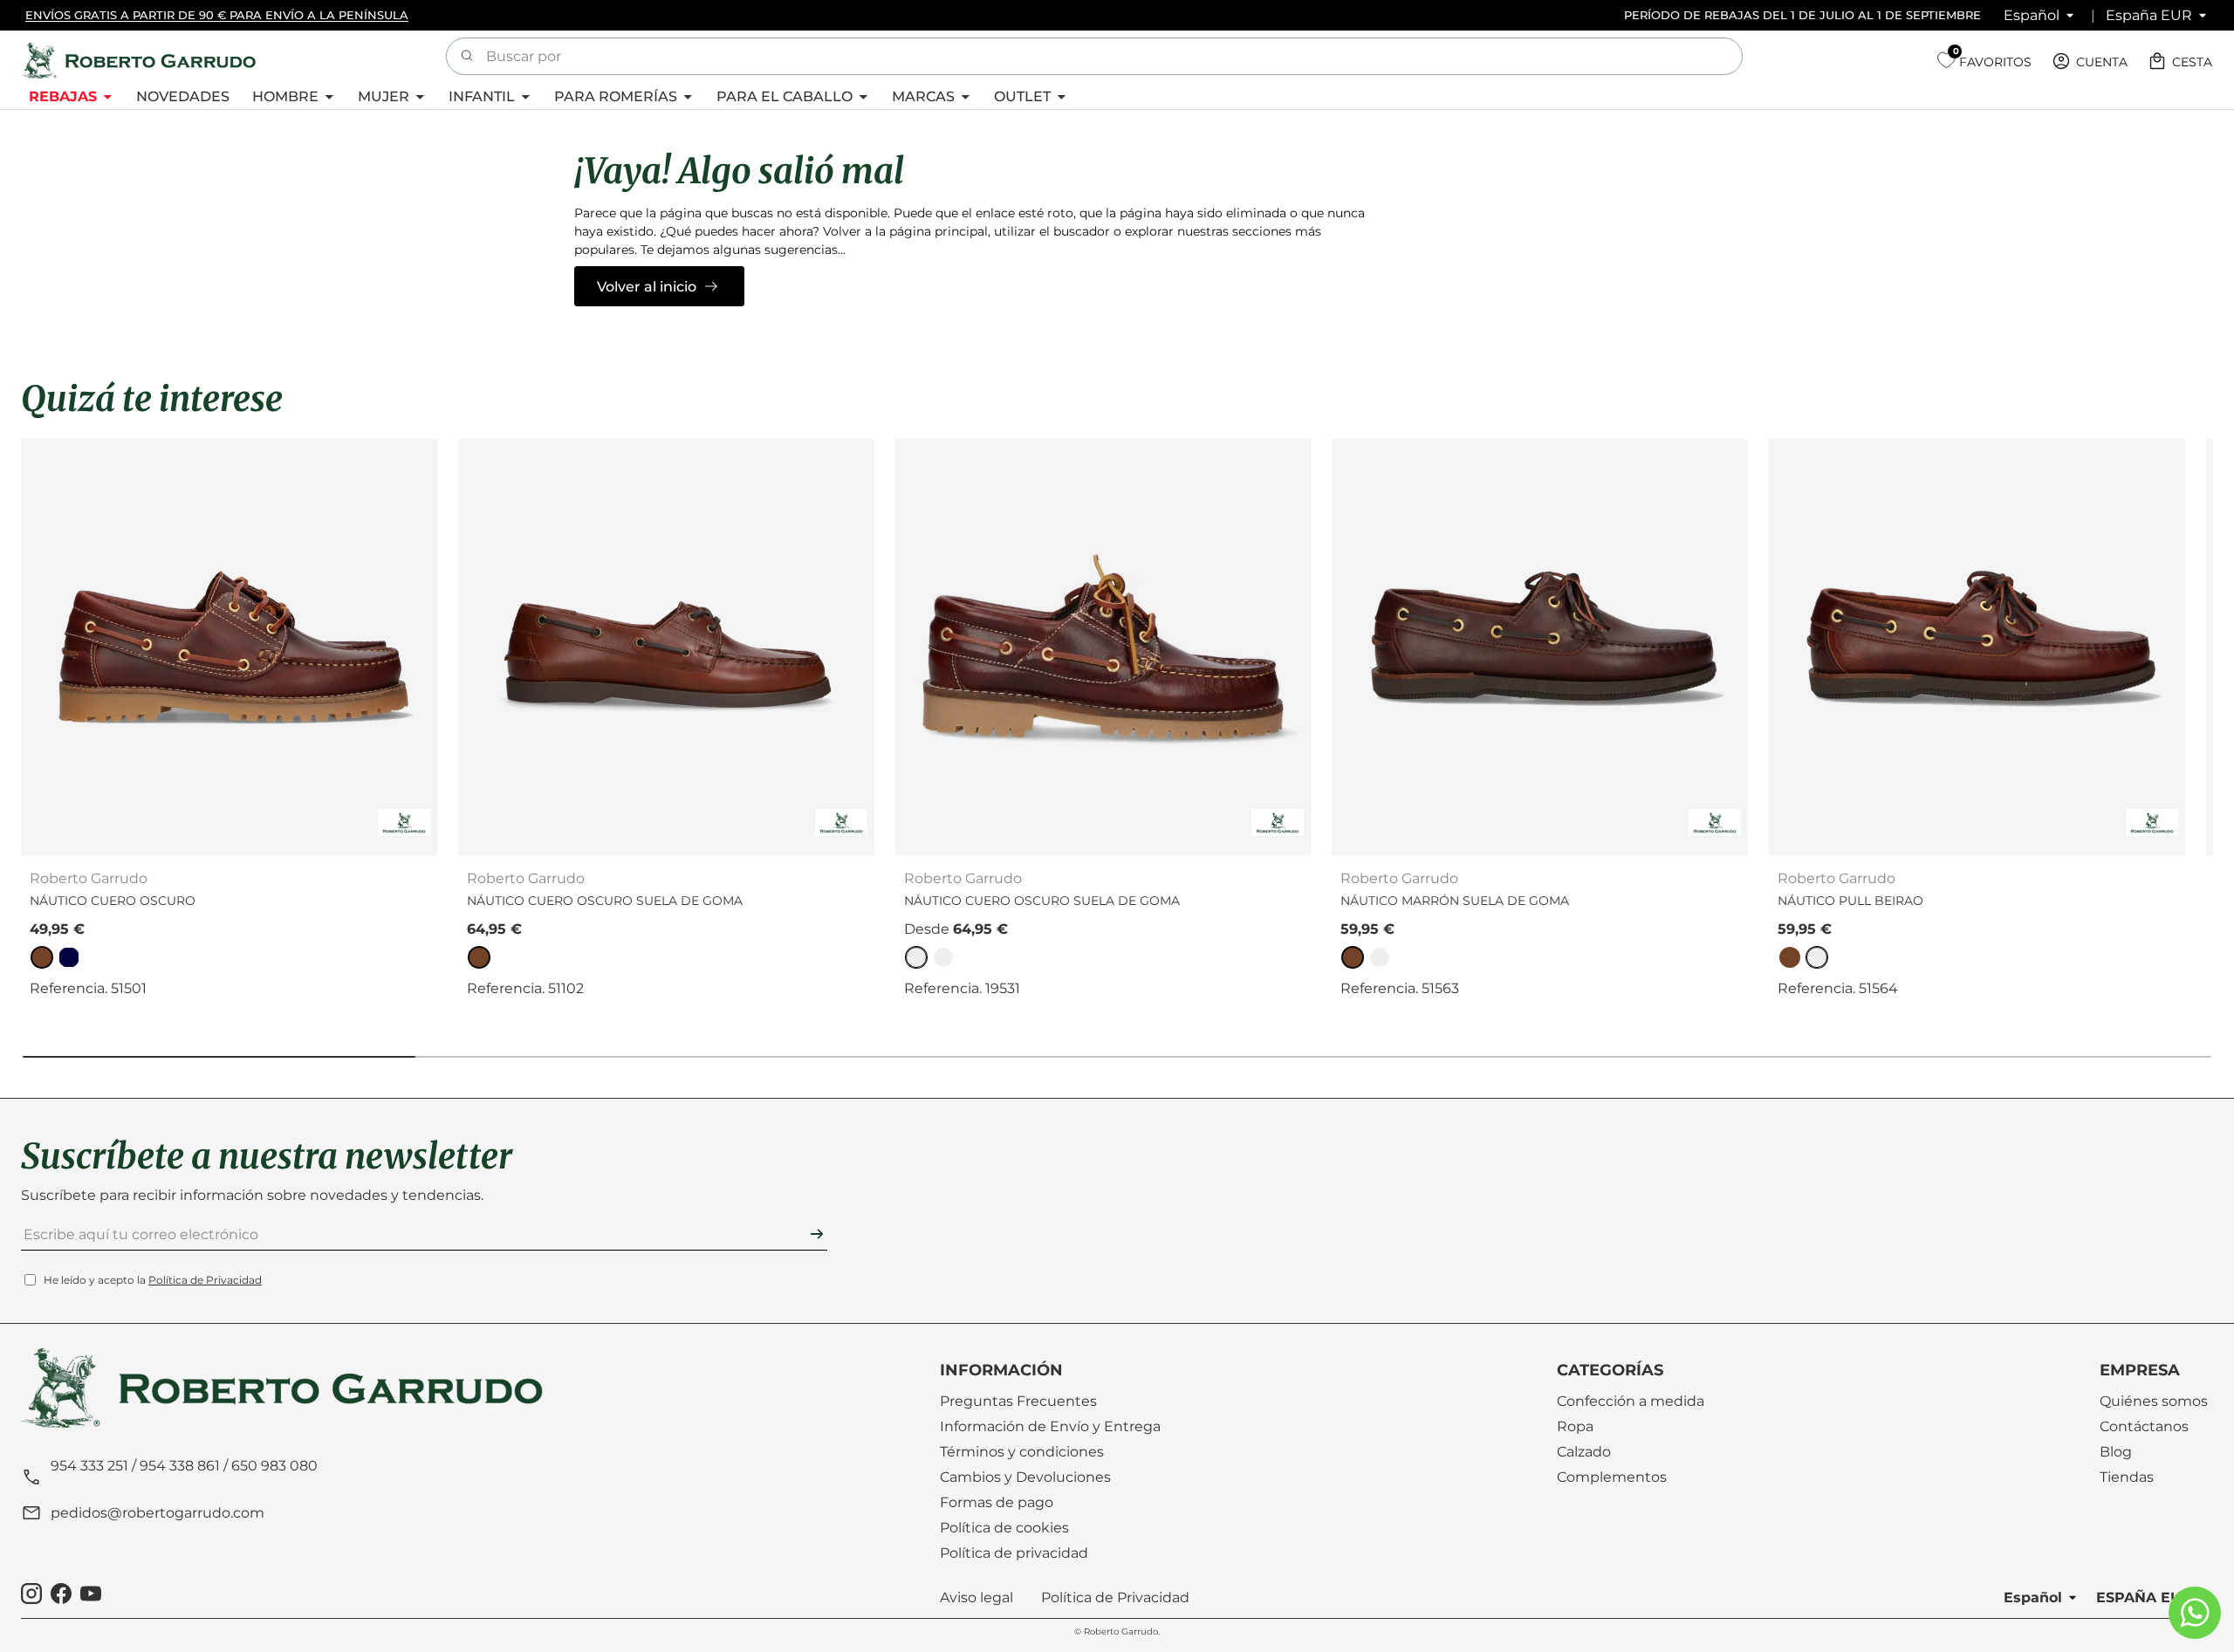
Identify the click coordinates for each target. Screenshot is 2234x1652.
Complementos (1612, 1477)
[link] (42, 957)
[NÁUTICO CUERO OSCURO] (229, 647)
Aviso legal (977, 1597)
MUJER (384, 96)
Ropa (1575, 1426)
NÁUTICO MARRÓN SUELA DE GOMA (1455, 901)
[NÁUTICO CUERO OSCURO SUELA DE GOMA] (666, 647)
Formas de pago (997, 1502)
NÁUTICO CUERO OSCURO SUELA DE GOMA (605, 901)
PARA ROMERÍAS (616, 96)
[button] (2182, 61)
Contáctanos (2144, 1426)
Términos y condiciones (1022, 1452)
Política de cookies (1004, 1528)
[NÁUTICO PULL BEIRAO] (1977, 647)
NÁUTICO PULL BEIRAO (1850, 901)
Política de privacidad (1014, 1553)
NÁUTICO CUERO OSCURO (113, 901)
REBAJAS (63, 96)
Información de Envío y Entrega (1050, 1426)
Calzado (1584, 1452)
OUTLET (1022, 96)
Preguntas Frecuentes (1018, 1401)
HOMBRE (285, 96)
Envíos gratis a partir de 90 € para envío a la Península (217, 15)
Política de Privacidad (205, 1280)
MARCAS (923, 96)
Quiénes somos (2154, 1401)
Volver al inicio (647, 287)
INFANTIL (482, 96)
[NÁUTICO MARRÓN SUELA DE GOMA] (1540, 647)
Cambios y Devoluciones (1025, 1477)
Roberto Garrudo (1121, 1631)
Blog (2116, 1452)
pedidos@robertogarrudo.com (158, 1513)
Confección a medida (1631, 1401)
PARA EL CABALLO (785, 96)
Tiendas (2127, 1477)
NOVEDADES (183, 96)
